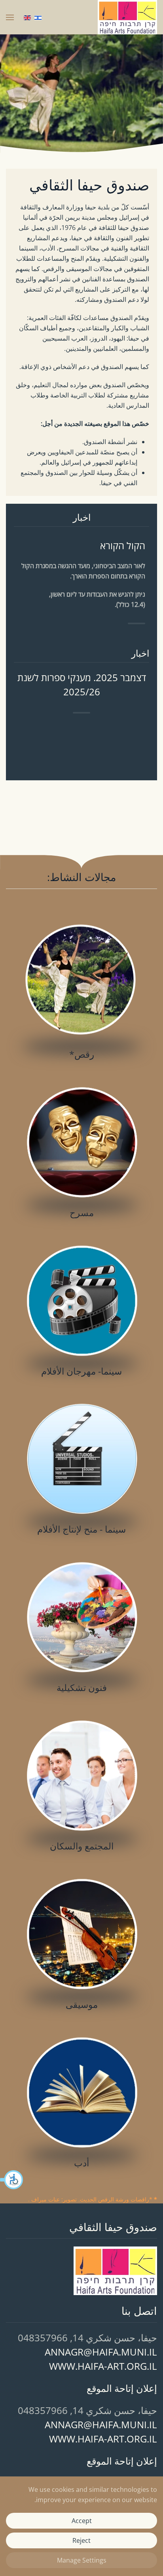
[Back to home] (127, 17)
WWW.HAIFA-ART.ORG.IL (103, 2366)
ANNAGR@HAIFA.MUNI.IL (101, 2352)
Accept (82, 2521)
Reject (81, 2540)
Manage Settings (82, 2560)
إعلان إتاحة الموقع (122, 2388)
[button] (12, 2180)
